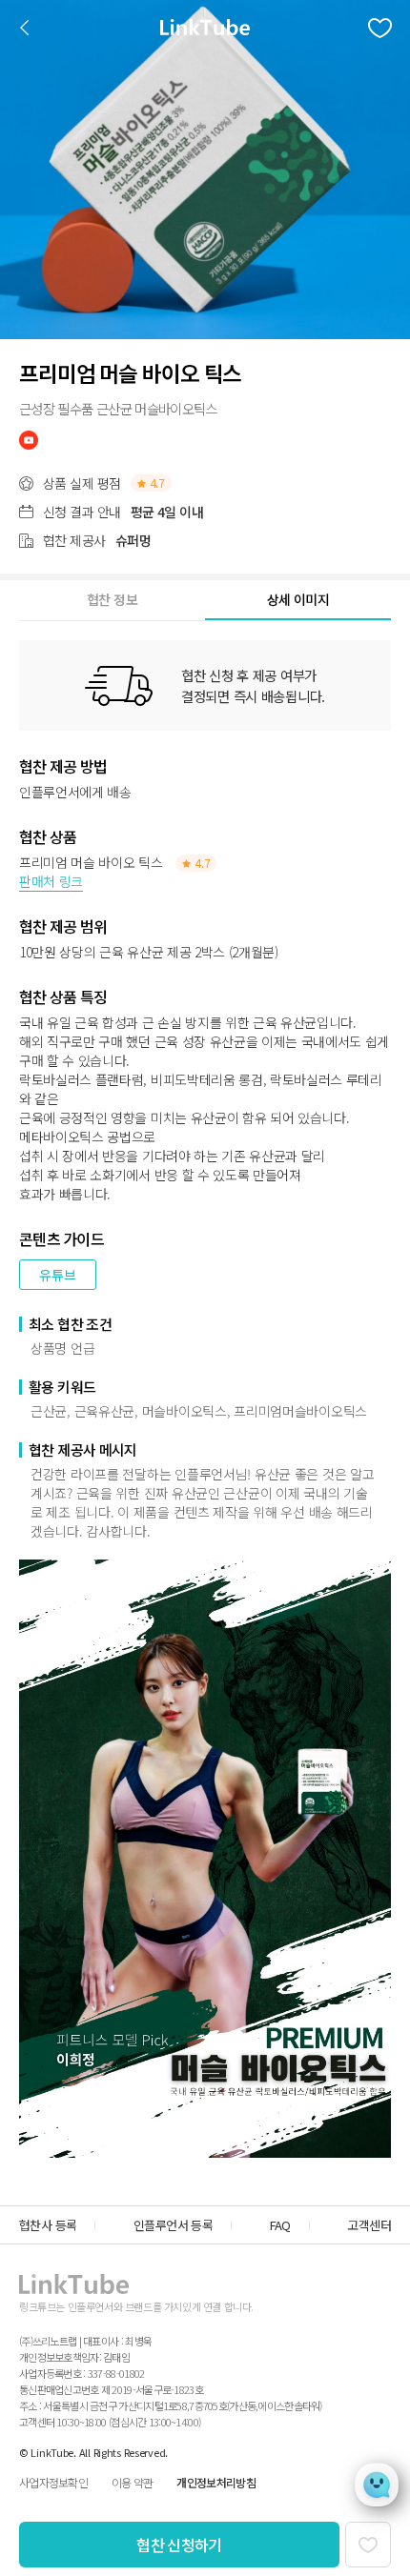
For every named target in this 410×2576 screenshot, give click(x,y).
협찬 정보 (112, 599)
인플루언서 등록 (173, 2225)
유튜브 (58, 1275)
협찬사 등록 (48, 2225)
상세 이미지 (298, 599)
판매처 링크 (51, 881)
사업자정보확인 (53, 2482)
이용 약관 (132, 2482)
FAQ (280, 2225)
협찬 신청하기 (179, 2545)
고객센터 (369, 2225)
